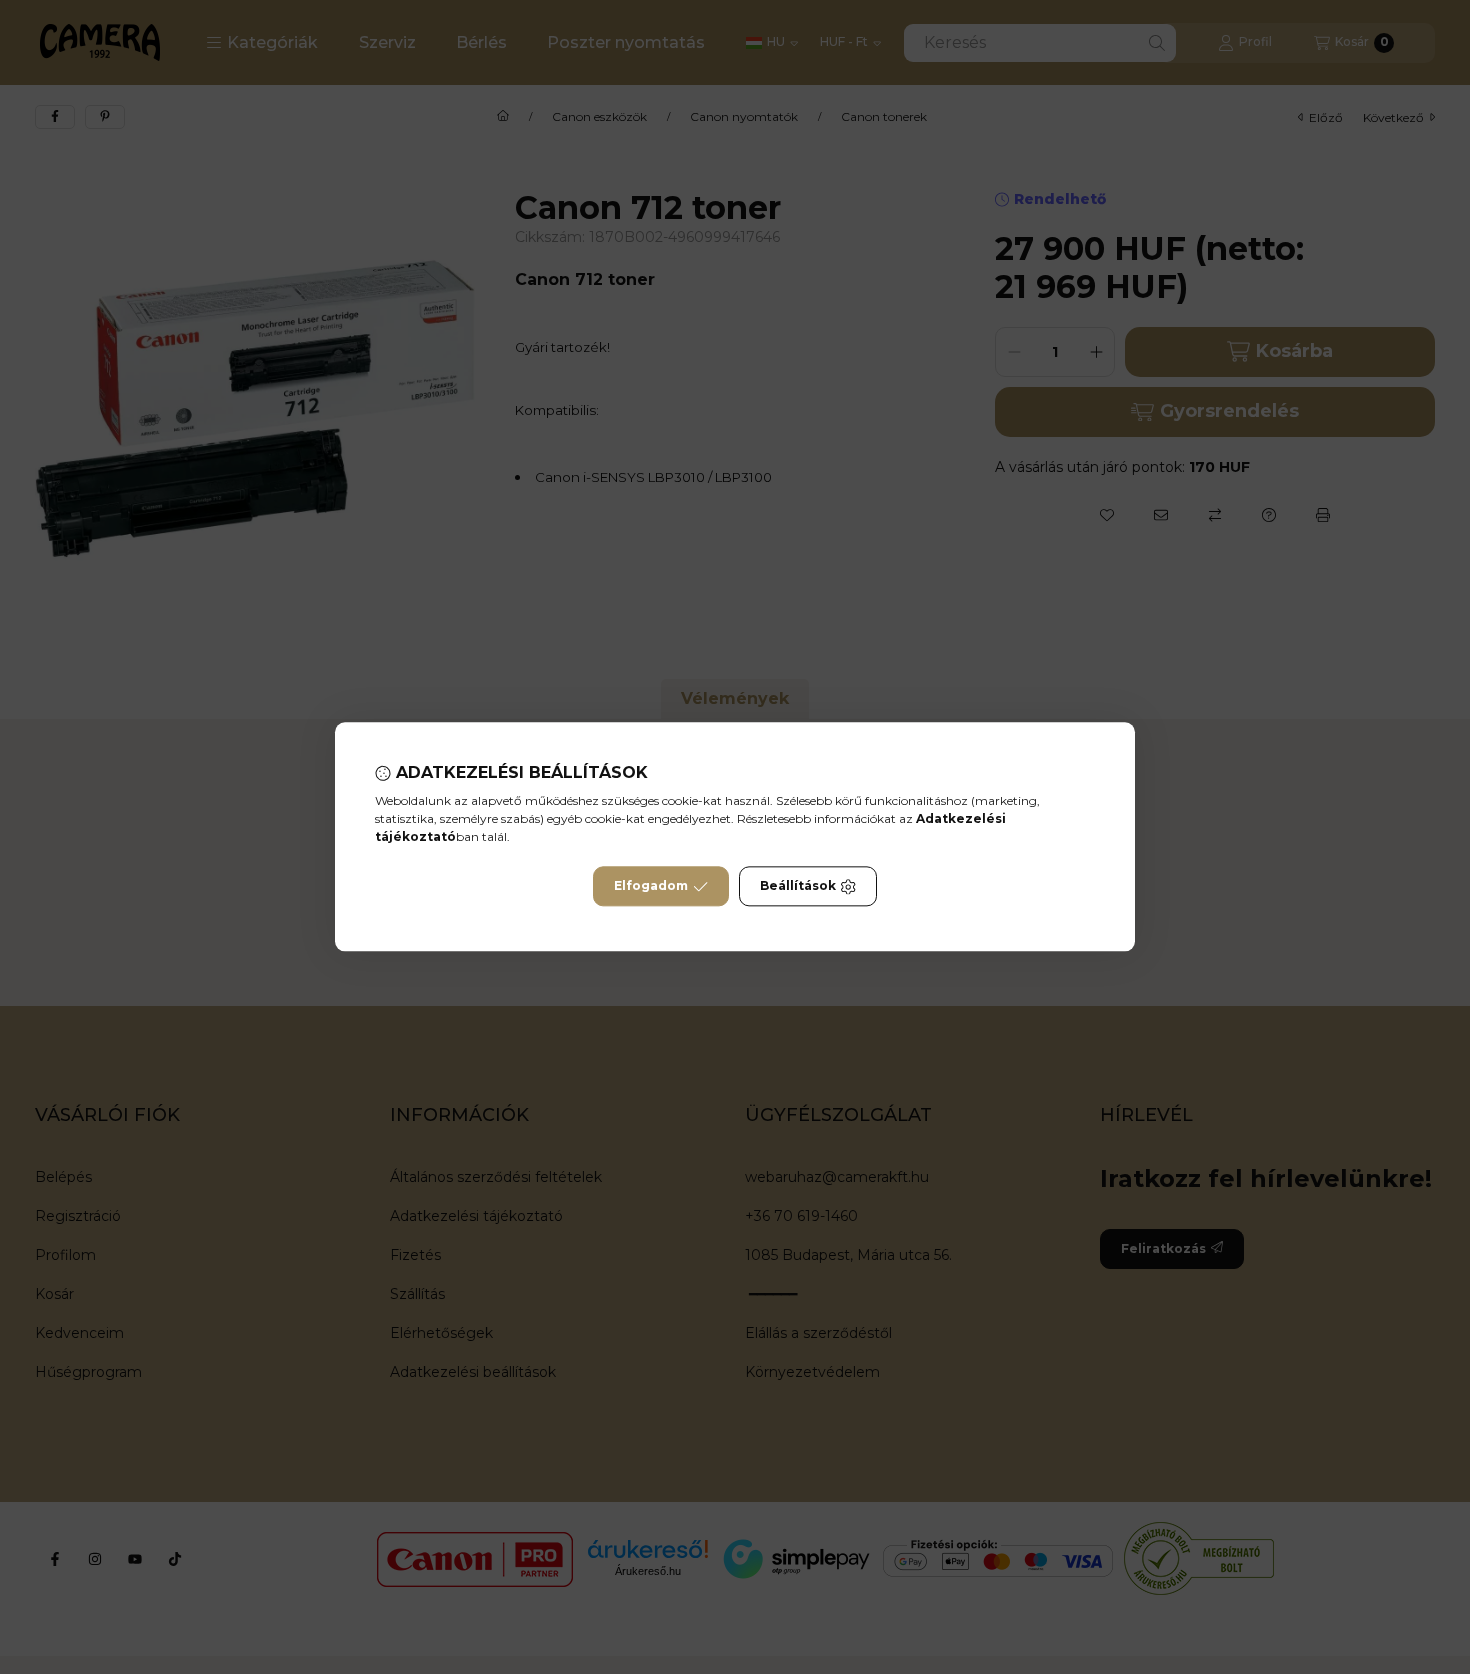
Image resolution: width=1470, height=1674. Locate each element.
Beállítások (798, 886)
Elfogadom (651, 886)
